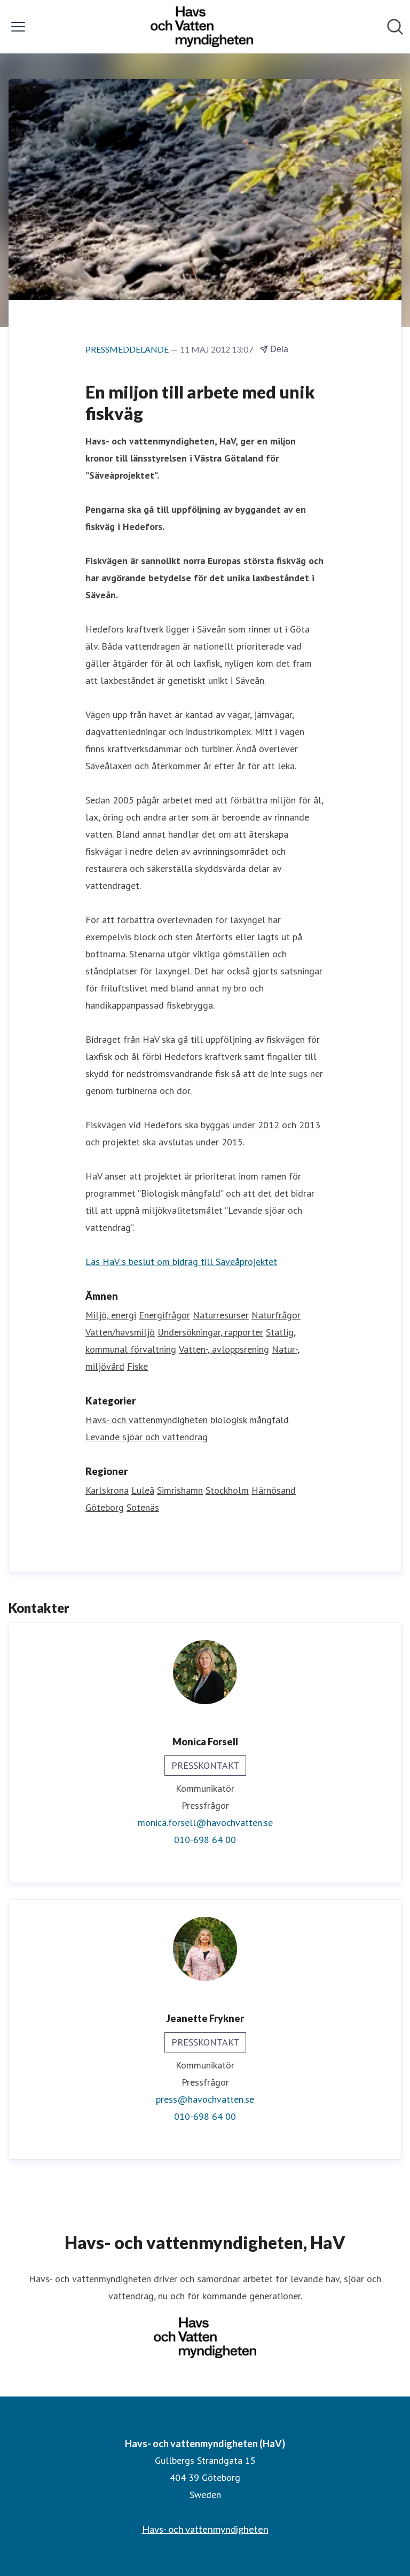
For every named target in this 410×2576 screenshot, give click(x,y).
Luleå (143, 1490)
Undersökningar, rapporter (210, 1332)
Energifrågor (164, 1315)
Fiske (137, 1366)
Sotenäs (143, 1507)
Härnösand (274, 1490)
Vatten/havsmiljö (120, 1332)
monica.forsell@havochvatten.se (205, 1822)
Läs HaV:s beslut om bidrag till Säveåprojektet (181, 1262)
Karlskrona (107, 1490)
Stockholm (227, 1490)
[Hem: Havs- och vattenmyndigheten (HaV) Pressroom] (202, 27)
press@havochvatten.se (205, 2099)
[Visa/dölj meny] (18, 27)
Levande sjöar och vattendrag (147, 1437)
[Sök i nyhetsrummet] (395, 27)
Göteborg (105, 1507)
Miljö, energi (111, 1315)
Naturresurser (221, 1315)
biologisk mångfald (250, 1420)
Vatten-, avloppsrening (224, 1349)
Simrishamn (180, 1490)
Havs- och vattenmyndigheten (147, 1420)
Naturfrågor (276, 1315)
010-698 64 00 (205, 1840)
